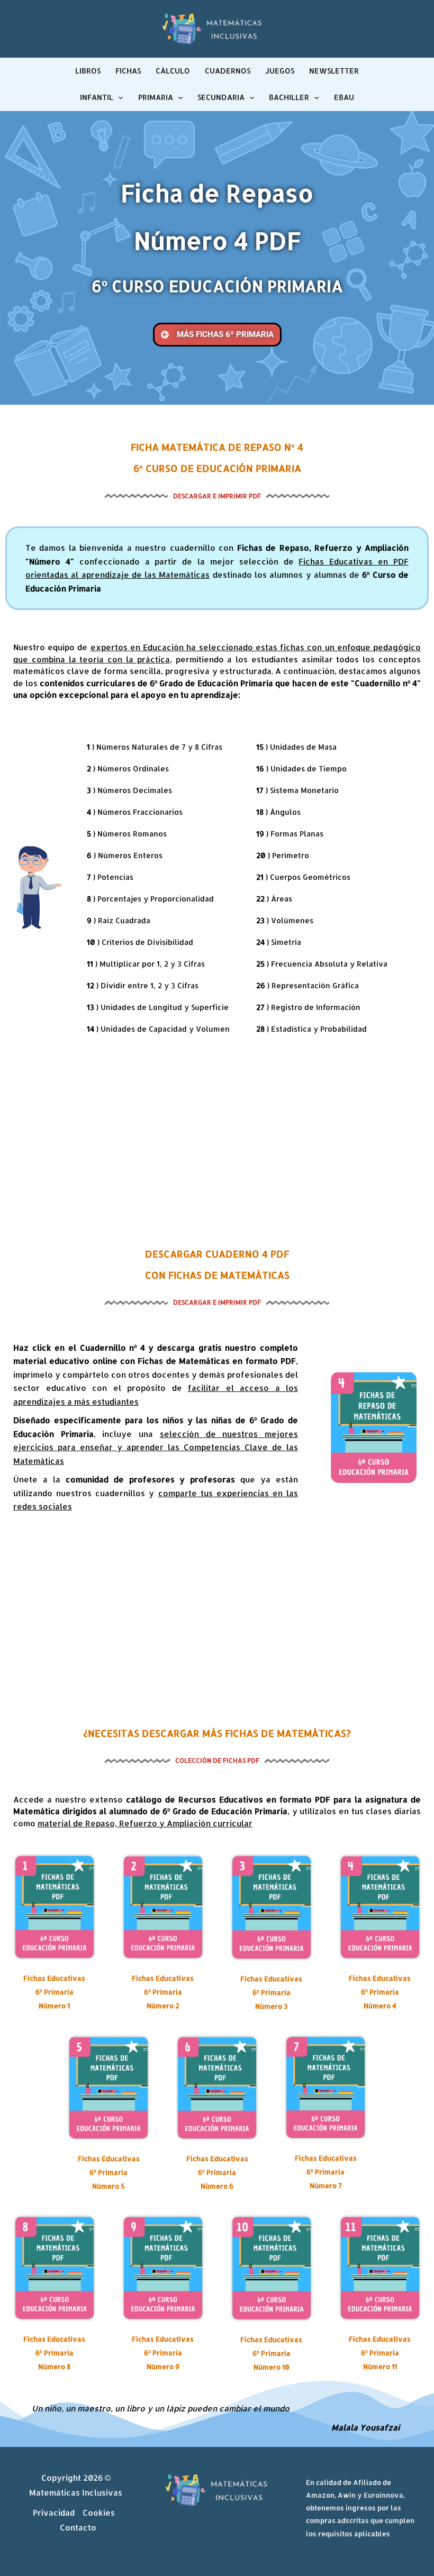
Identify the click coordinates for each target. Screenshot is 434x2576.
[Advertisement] (217, 1140)
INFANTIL (97, 97)
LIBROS (88, 71)
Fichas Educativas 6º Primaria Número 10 (271, 2353)
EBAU (344, 97)
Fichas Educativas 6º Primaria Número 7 (326, 2172)
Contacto (78, 2528)
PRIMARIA (156, 97)
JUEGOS (280, 71)
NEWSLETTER (334, 71)
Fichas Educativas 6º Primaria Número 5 (109, 2172)
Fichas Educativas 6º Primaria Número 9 (163, 2353)
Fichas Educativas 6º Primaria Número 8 (54, 2353)
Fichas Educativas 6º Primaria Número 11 (380, 2353)
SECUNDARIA (221, 97)
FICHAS (128, 71)
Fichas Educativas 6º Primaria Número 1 (54, 1992)
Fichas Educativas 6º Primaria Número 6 (217, 2172)
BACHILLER (289, 97)
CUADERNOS (228, 71)
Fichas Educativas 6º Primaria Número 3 (271, 1992)
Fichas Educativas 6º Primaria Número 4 (380, 1992)
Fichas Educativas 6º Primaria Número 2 (163, 1992)
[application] (118, 97)
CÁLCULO (173, 71)
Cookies (99, 2513)
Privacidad (54, 2513)
